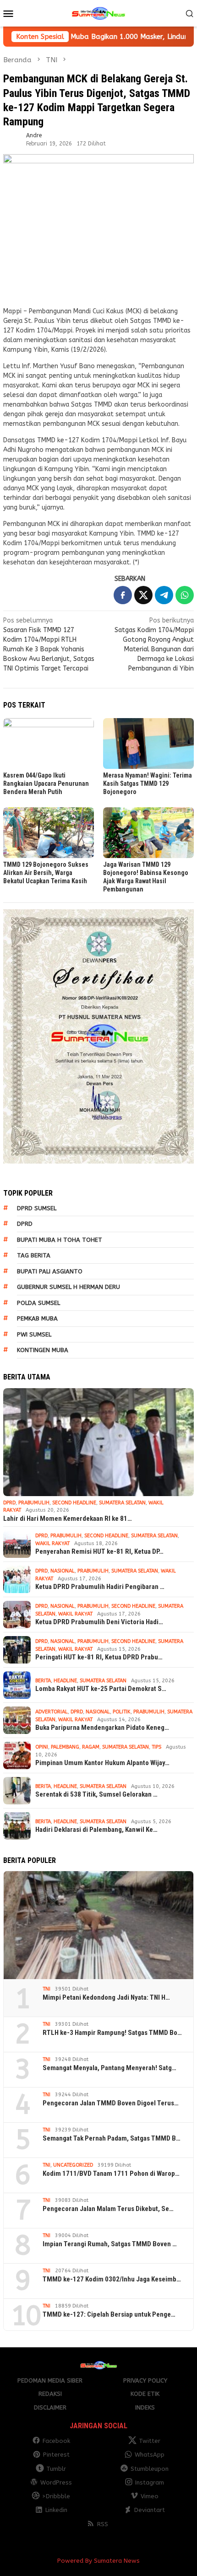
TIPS (156, 1747)
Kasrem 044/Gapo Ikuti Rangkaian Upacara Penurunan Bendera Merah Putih (46, 784)
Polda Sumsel (38, 1303)
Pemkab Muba (37, 1318)
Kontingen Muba (43, 1350)
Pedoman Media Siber (50, 2380)
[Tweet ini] (143, 595)
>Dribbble (56, 2496)
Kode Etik (145, 2394)
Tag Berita (34, 1255)
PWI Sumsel (34, 1334)
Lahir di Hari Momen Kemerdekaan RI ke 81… (68, 1519)
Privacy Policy (145, 2380)
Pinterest (56, 2455)
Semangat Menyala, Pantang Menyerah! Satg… (109, 2068)
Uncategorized (73, 2165)
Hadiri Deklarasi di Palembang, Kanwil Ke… (96, 1830)
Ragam (91, 1747)
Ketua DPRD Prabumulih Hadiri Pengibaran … (100, 1587)
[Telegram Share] (164, 595)
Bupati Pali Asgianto (50, 1271)
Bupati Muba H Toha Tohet (60, 1240)
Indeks (145, 2407)
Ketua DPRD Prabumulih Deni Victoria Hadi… (99, 1622)
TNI (47, 1989)
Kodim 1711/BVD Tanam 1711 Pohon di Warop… (111, 2173)
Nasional (63, 1571)
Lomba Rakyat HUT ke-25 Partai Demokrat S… (101, 1689)
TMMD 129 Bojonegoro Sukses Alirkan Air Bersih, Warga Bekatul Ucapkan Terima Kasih (46, 873)
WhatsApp (150, 2455)
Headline (65, 1681)
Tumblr (56, 2469)
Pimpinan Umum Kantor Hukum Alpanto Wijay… (102, 1763)
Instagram (150, 2482)
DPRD (25, 1224)
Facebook (56, 2441)
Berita (43, 1681)
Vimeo (150, 2496)
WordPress (56, 2482)
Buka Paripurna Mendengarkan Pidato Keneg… (102, 1728)
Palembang (65, 1747)
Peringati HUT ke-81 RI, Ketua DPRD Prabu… (99, 1657)
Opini (42, 1747)
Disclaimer (50, 2407)
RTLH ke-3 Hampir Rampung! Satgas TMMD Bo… (112, 2033)
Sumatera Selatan (122, 1503)
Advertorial (52, 1712)
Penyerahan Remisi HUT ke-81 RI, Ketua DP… (99, 1551)
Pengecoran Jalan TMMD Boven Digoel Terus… (111, 2103)
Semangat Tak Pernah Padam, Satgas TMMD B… (112, 2138)
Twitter (150, 2441)
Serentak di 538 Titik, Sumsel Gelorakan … (96, 1794)
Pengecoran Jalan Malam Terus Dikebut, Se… (108, 2209)
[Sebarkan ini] (123, 595)
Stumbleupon (150, 2469)
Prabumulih (34, 1503)
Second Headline (74, 1503)
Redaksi (50, 2394)
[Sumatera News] (98, 13)
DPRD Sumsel (37, 1208)
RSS (103, 2524)
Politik (122, 1712)
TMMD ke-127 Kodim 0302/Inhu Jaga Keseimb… (112, 2279)
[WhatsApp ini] (185, 595)
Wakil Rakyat (52, 1543)
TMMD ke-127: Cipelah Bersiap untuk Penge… (109, 2314)
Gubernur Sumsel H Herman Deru (68, 1287)
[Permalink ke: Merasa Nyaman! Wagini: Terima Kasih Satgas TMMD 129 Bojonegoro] (148, 743)
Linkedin (56, 2510)
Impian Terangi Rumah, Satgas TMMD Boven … (110, 2244)
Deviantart (150, 2510)
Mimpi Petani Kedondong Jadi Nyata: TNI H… (106, 1997)
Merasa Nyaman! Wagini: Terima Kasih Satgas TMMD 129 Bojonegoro (148, 784)
